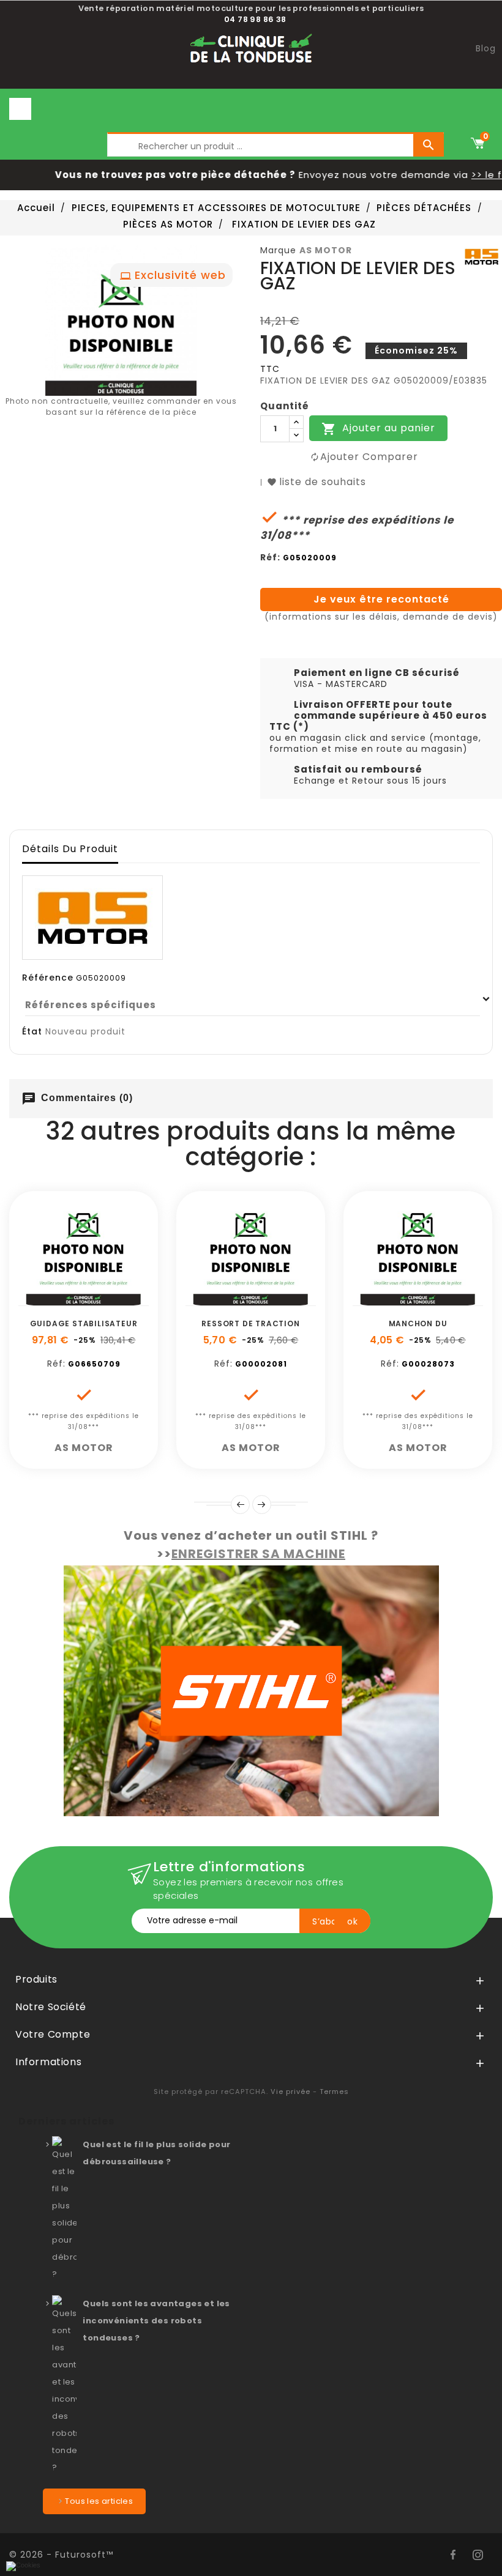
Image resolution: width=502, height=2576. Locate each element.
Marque (278, 250)
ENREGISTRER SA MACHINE (258, 1554)
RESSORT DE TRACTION (250, 1323)
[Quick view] (125, 1299)
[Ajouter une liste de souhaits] (70, 1299)
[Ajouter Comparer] (97, 1299)
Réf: (270, 557)
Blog (486, 48)
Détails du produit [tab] (70, 849)
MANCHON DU (418, 1323)
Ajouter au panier (378, 429)
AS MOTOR (326, 250)
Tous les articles (99, 2501)
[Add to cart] (42, 1299)
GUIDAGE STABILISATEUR (84, 1323)
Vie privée (290, 2092)
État (32, 1031)
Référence (48, 978)
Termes (334, 2092)
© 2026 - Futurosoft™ (61, 2555)
